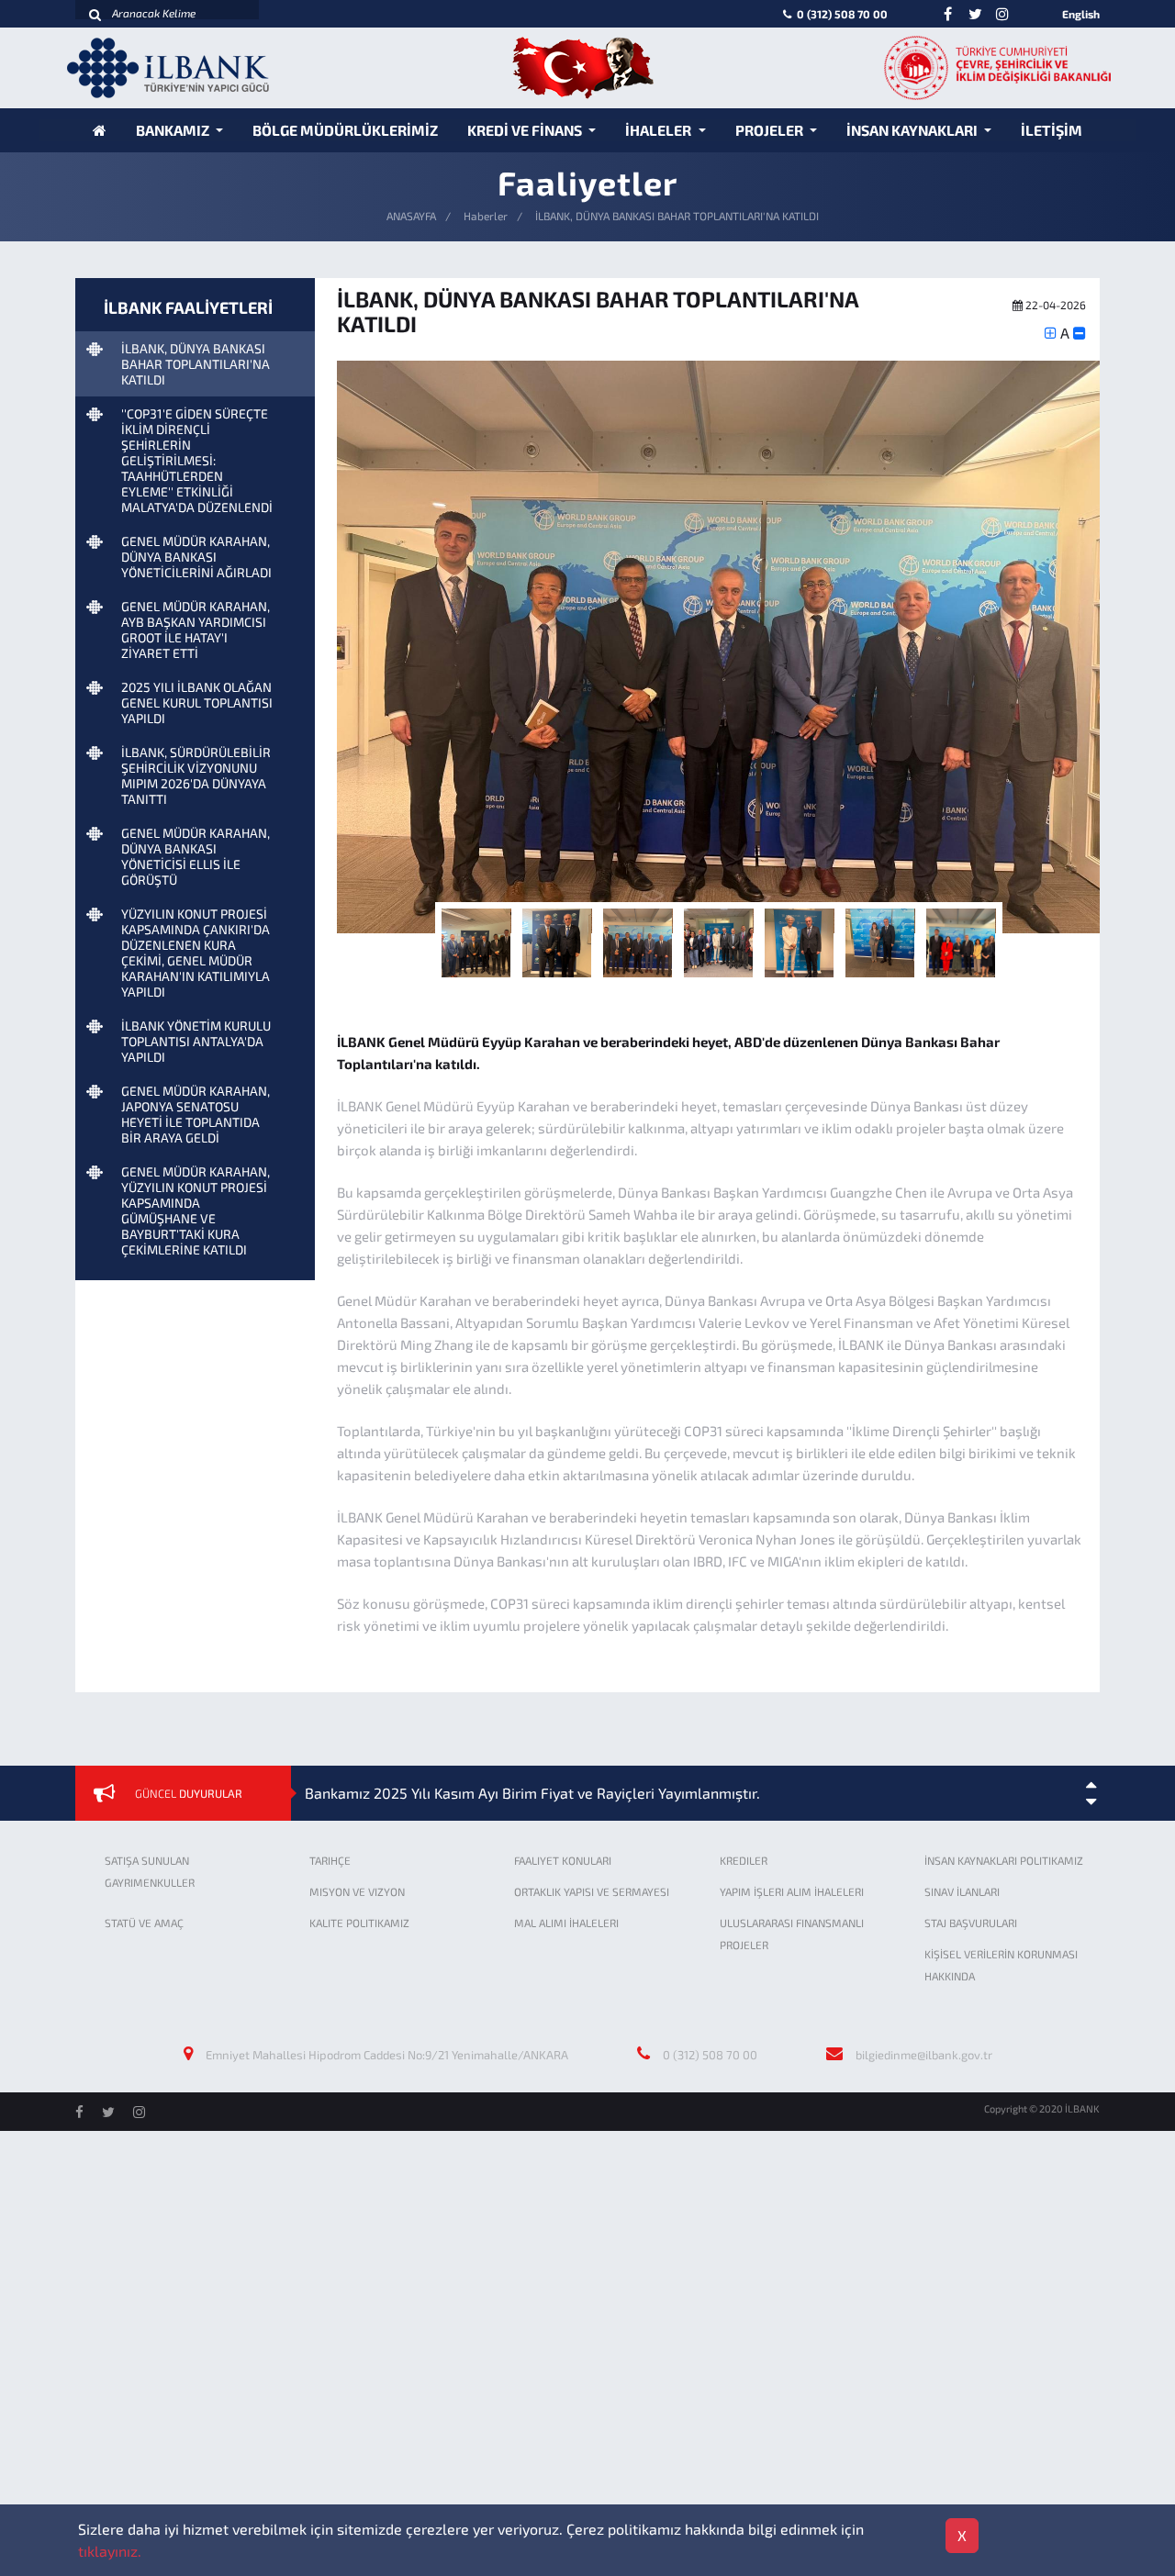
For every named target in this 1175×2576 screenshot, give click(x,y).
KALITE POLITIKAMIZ (359, 1923)
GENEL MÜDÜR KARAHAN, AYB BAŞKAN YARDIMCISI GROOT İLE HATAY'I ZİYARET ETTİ (196, 630)
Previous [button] (323, 654)
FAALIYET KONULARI (563, 1860)
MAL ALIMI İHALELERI (566, 1923)
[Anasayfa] (100, 130)
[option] (718, 647)
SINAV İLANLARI (962, 1891)
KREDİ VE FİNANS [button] (526, 130)
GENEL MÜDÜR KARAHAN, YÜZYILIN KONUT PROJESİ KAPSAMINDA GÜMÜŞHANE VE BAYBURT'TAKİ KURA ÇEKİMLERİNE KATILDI (196, 1210)
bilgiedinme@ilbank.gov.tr (924, 2055)
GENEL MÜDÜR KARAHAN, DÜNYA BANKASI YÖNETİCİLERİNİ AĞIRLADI (196, 557)
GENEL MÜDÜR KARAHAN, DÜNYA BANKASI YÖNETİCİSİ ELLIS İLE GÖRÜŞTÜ (196, 856)
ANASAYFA (411, 216)
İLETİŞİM (1052, 130)
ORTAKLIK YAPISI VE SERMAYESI (592, 1891)
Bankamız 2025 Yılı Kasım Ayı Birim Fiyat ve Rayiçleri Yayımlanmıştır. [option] (532, 1793)
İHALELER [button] (660, 130)
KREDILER (744, 1860)
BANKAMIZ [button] (174, 130)
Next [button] (1113, 654)
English (1081, 14)
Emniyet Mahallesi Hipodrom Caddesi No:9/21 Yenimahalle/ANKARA (387, 2055)
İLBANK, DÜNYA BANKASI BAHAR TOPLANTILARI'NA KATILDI (196, 364)
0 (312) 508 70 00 (841, 14)
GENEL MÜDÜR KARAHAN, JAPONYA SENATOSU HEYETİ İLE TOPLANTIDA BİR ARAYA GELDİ (196, 1114)
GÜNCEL (189, 1793)
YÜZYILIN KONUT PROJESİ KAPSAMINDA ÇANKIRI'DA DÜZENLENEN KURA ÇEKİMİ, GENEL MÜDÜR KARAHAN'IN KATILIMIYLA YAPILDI (196, 953)
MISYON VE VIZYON (357, 1891)
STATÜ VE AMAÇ (144, 1923)
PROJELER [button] (771, 130)
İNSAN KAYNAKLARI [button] (913, 130)
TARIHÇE (330, 1860)
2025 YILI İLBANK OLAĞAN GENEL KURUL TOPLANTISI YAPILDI (197, 703)
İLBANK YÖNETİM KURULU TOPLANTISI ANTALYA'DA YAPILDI (196, 1041)
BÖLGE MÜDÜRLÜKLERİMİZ (345, 130)
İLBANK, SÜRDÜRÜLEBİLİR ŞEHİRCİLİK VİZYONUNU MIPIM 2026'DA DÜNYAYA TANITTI (196, 775)
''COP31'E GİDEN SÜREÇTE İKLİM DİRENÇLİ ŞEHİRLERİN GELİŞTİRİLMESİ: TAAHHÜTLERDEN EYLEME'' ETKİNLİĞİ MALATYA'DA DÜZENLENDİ (197, 460)
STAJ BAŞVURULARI (971, 1923)
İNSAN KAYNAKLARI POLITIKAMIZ (1004, 1860)
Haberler (486, 216)
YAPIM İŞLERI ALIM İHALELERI (792, 1891)
